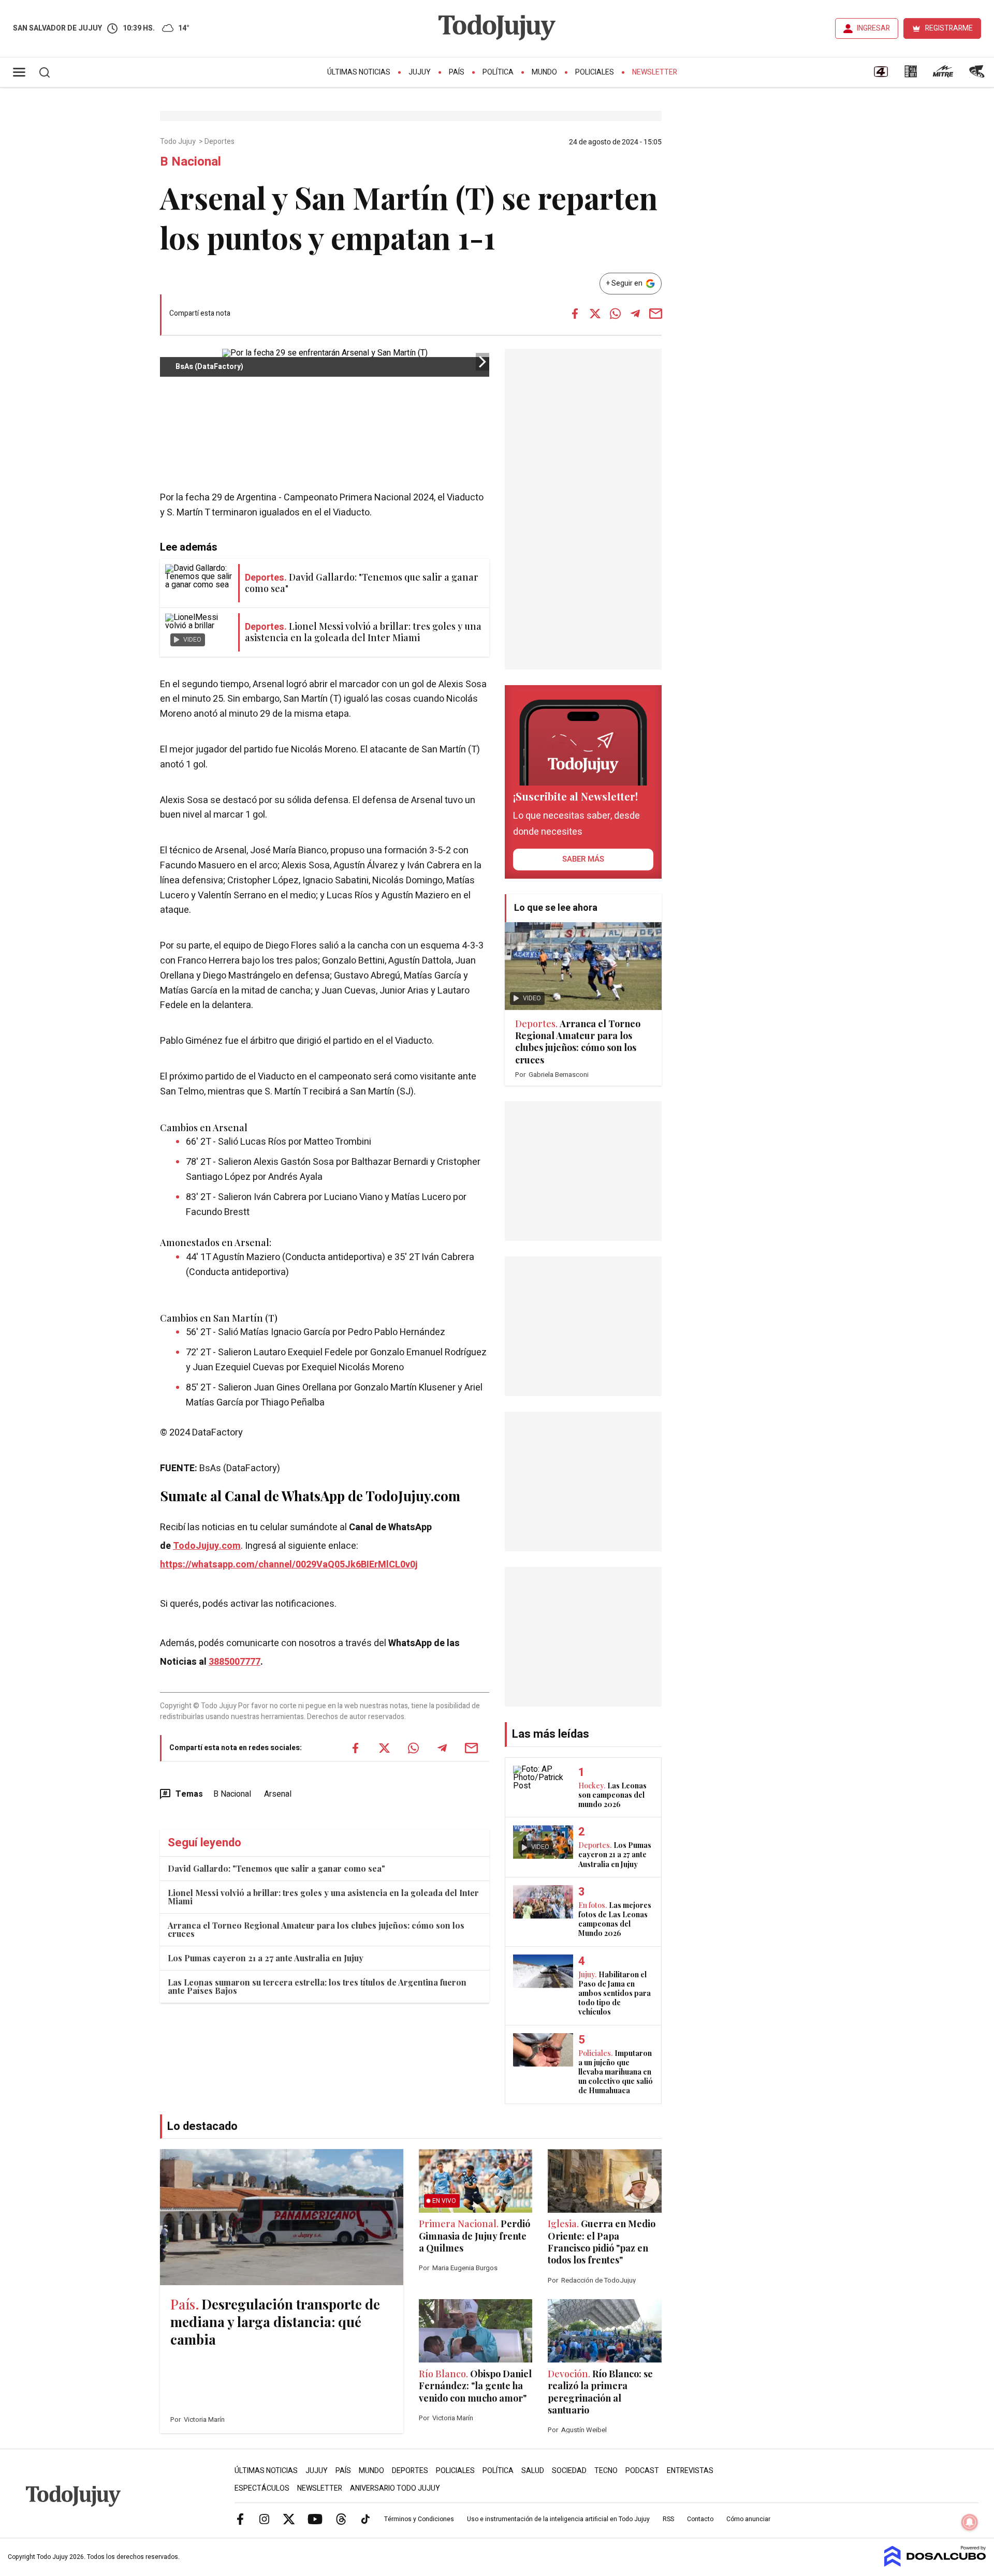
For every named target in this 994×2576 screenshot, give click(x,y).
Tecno (606, 2471)
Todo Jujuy (179, 142)
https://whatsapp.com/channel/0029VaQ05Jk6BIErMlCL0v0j (289, 1565)
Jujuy (420, 72)
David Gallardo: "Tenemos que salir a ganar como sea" (276, 1868)
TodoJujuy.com (207, 1546)
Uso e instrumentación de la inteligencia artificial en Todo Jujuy (558, 2519)
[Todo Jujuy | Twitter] (289, 2519)
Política (498, 72)
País (457, 72)
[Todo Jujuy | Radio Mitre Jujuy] (943, 75)
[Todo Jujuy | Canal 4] (881, 75)
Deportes (220, 142)
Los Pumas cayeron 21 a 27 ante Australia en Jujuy (266, 1958)
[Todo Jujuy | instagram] (265, 2519)
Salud (533, 2471)
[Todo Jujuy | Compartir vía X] (595, 314)
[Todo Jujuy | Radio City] (911, 75)
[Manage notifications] (970, 2522)
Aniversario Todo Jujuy (395, 2488)
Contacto (700, 2519)
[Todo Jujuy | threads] (341, 2519)
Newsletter (655, 72)
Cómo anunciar (748, 2519)
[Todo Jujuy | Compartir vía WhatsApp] (615, 314)
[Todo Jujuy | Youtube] (315, 2519)
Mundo (544, 72)
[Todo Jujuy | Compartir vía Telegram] (635, 314)
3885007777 (235, 1662)
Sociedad (569, 2471)
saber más (583, 859)
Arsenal (278, 1794)
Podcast (642, 2471)
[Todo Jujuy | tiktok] (366, 2519)
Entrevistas (690, 2471)
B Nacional (232, 1794)
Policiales (595, 72)
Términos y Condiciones (419, 2519)
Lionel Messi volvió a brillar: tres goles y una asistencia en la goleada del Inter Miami (323, 1897)
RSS (668, 2519)
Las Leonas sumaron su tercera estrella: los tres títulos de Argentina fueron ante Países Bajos (317, 1986)
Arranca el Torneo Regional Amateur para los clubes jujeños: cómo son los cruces (316, 1929)
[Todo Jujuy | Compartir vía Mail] (655, 314)
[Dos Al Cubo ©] (935, 2564)
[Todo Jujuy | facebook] (240, 2519)
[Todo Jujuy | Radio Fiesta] (978, 75)
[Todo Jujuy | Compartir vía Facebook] (575, 314)
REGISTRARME (949, 28)
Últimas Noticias (359, 72)
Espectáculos (262, 2488)
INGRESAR (873, 28)
